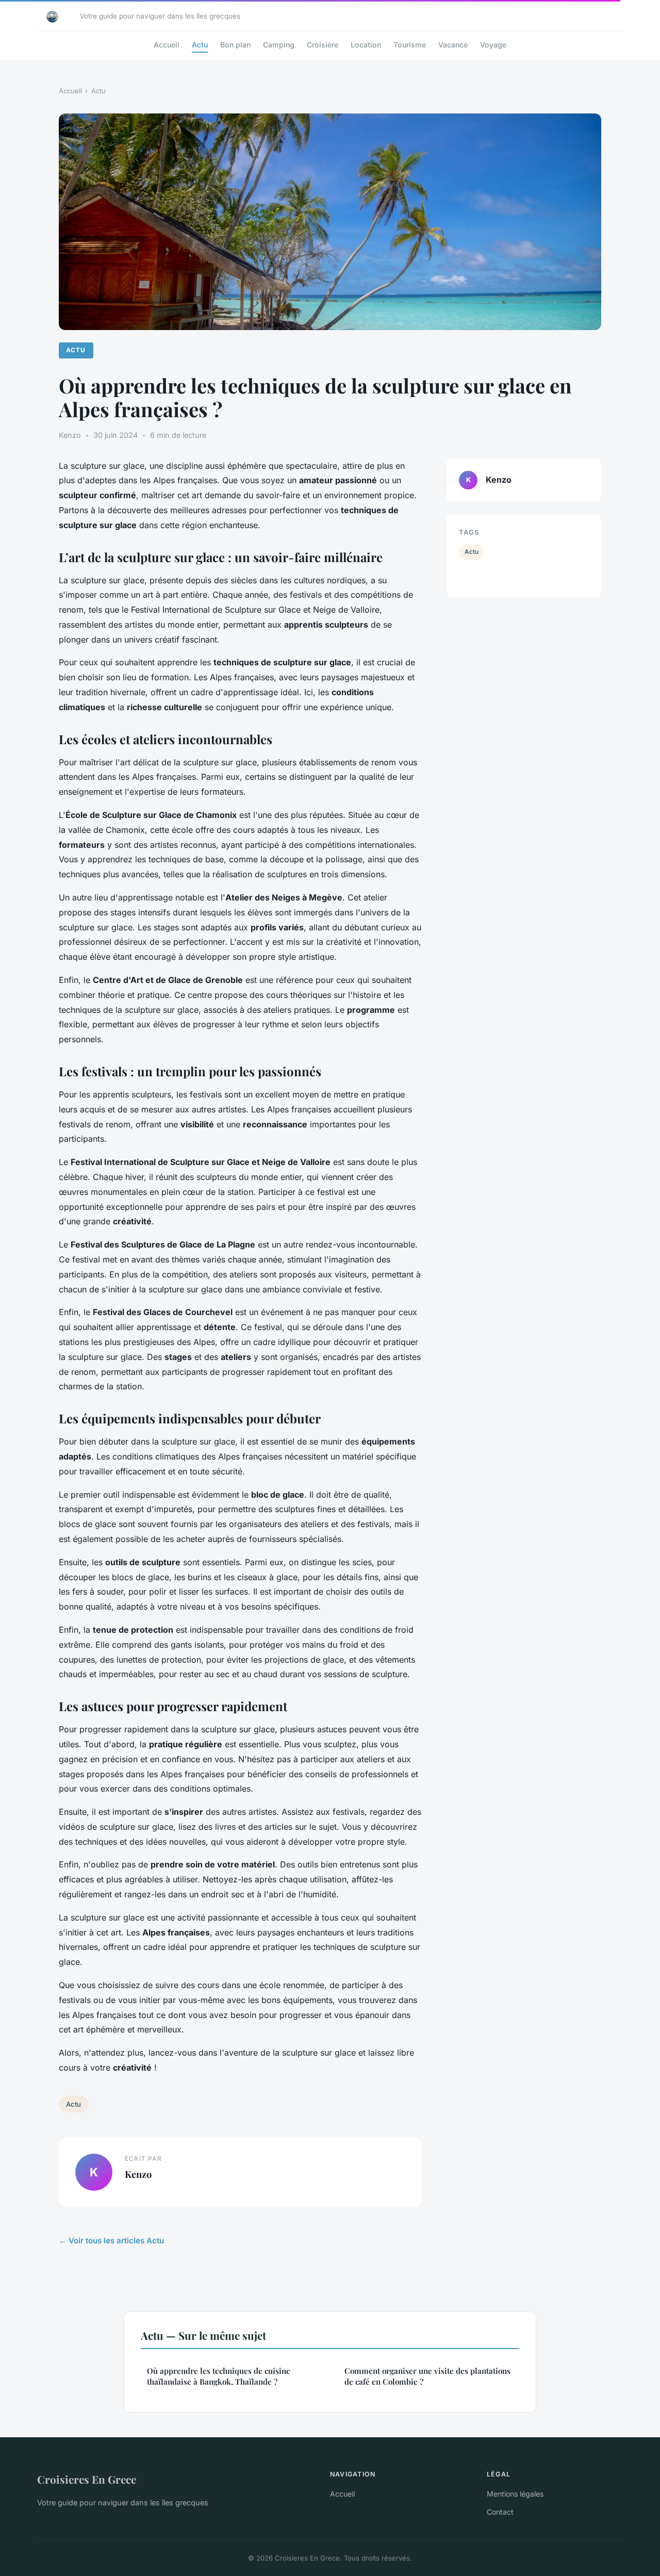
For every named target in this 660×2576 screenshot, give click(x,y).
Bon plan (235, 45)
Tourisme (410, 45)
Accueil (167, 45)
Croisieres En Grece (87, 2479)
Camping (279, 45)
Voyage (493, 45)
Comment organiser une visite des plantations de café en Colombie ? (427, 2376)
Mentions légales (515, 2494)
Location (366, 45)
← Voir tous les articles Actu (111, 2241)
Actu (200, 45)
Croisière (323, 45)
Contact (500, 2512)
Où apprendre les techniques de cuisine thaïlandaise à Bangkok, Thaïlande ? (219, 2376)
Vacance (453, 45)
